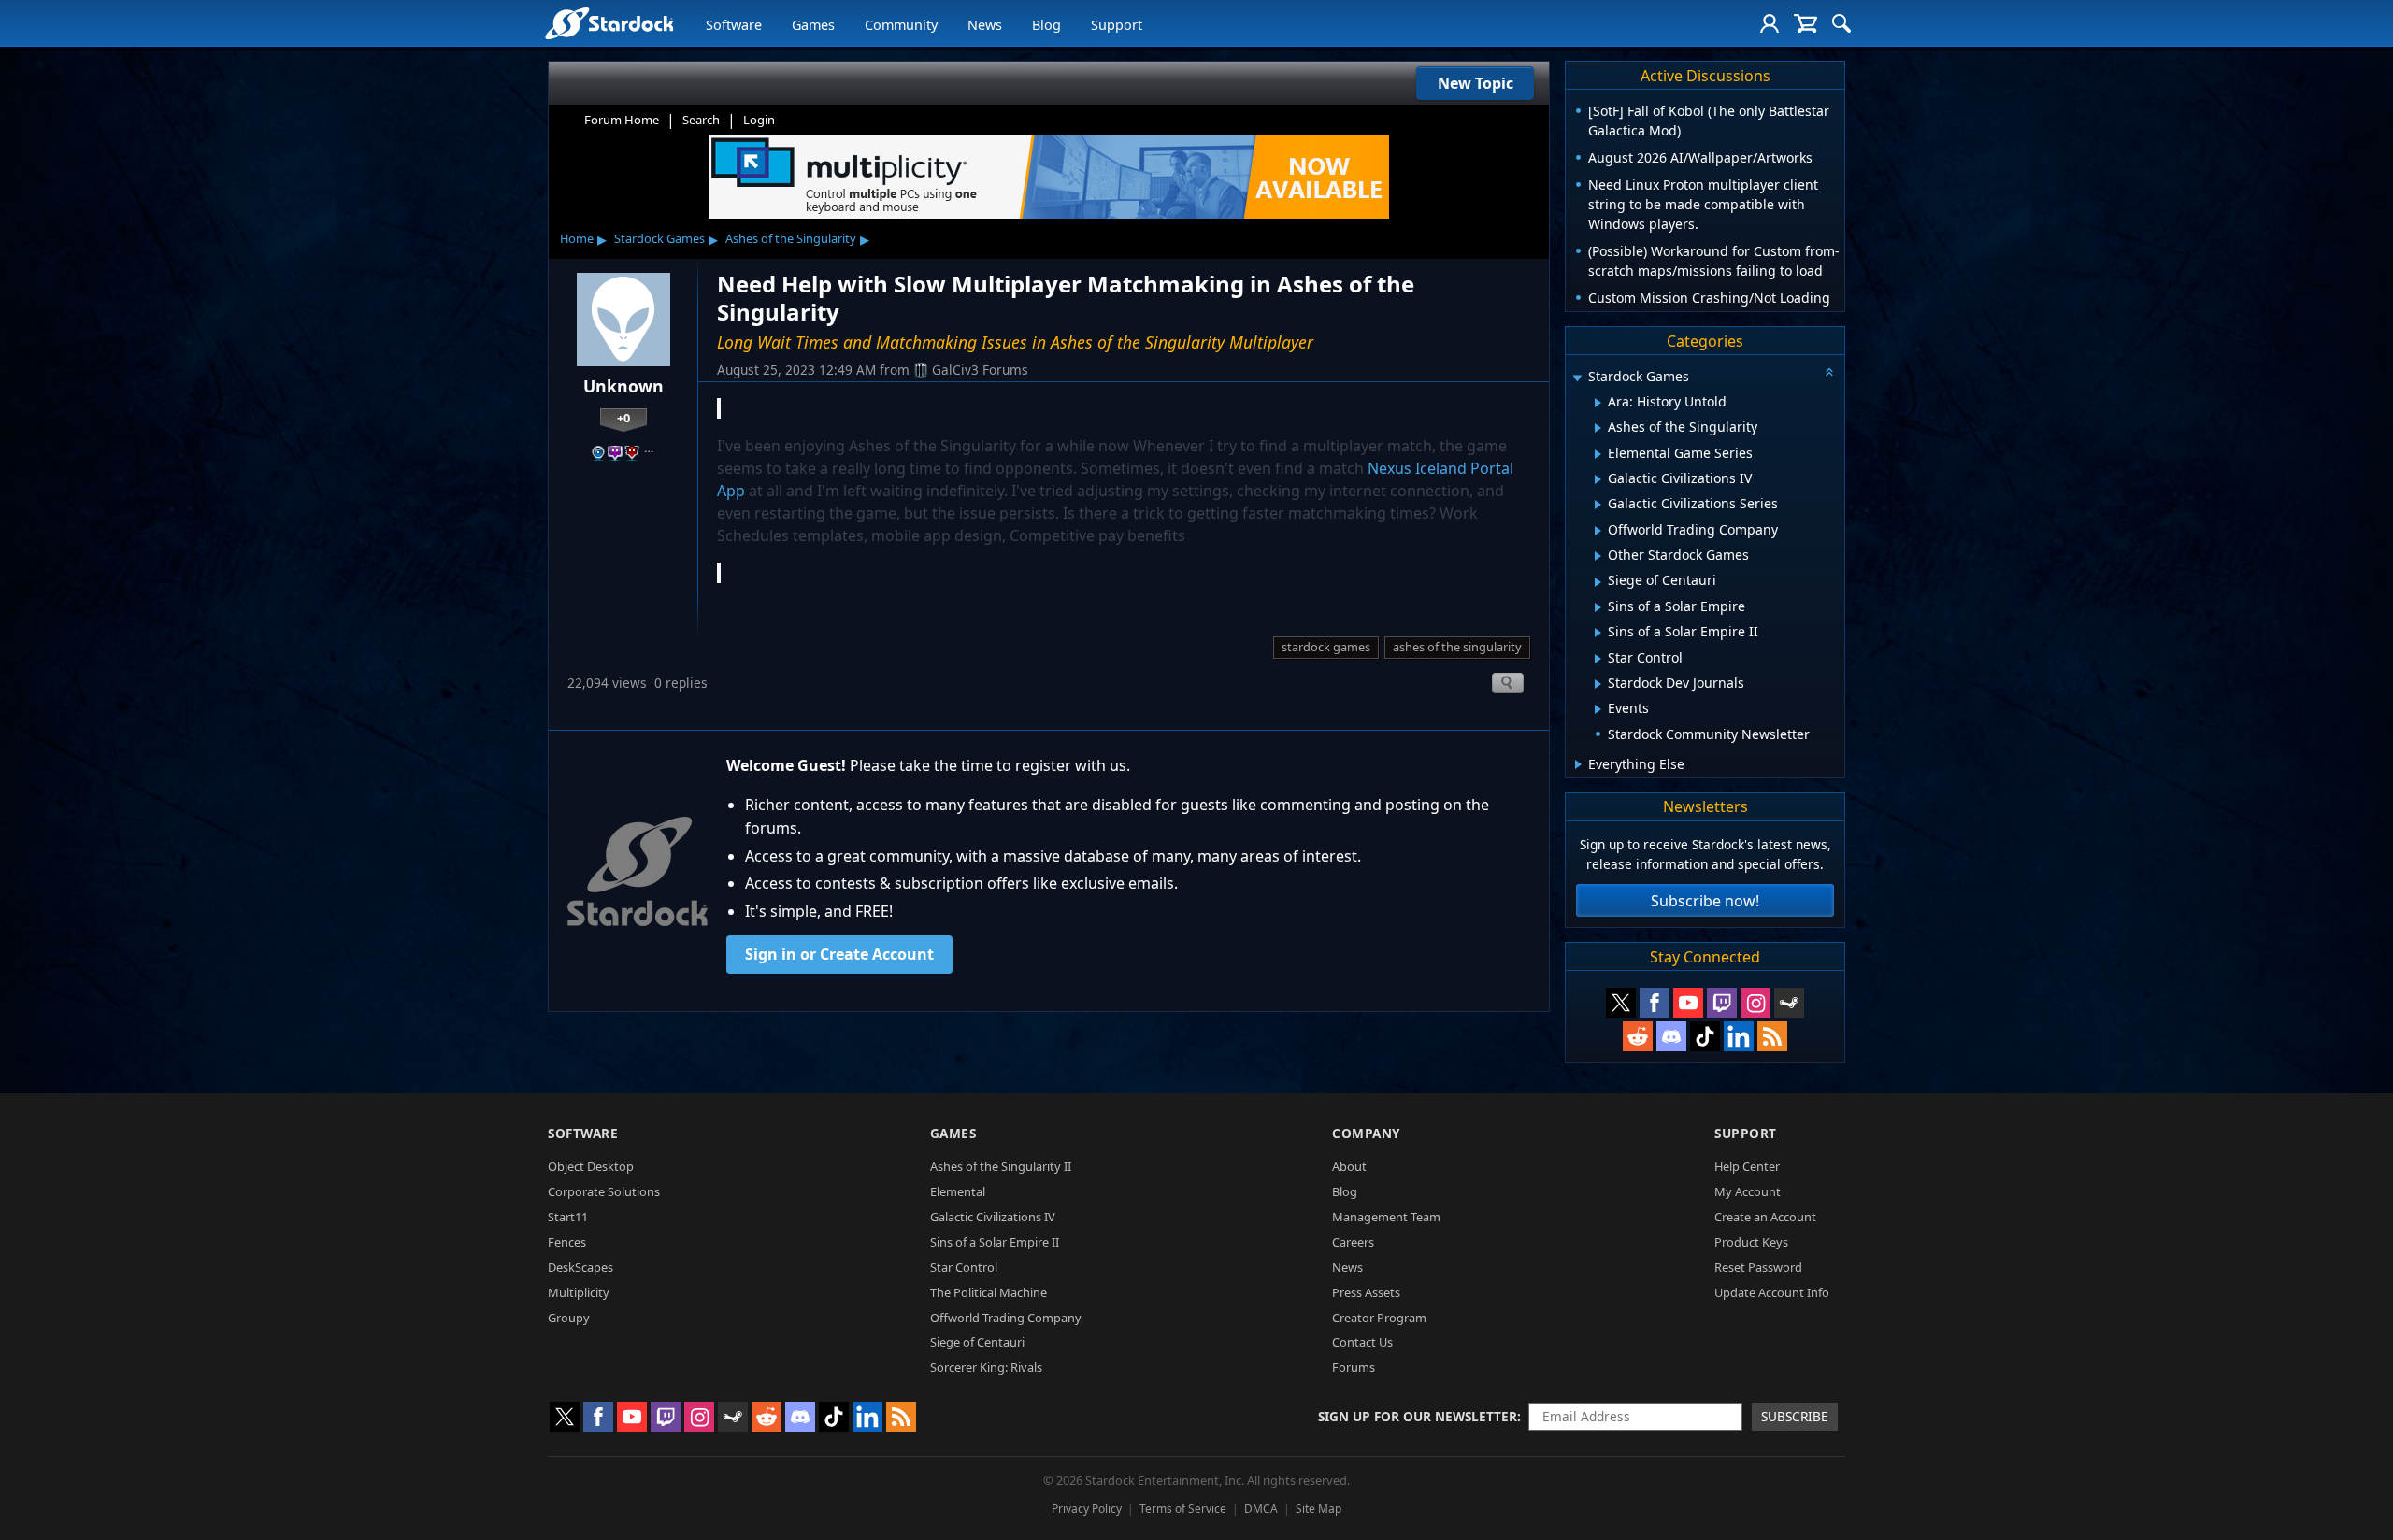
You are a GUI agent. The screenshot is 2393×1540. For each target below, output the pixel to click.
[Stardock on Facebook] (1655, 1003)
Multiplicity (579, 1292)
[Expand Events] (1598, 709)
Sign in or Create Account (839, 954)
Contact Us (1362, 1342)
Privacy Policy (1087, 1509)
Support (1117, 25)
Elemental (958, 1191)
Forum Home (622, 120)
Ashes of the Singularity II (1001, 1166)
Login (759, 120)
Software (734, 25)
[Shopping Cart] (1805, 23)
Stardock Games (659, 238)
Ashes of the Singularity (791, 238)
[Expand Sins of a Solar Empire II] (1598, 633)
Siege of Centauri (977, 1342)
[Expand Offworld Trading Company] (1598, 531)
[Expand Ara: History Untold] (1598, 403)
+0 (623, 418)
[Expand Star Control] (1598, 659)
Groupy (569, 1318)
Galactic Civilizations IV (993, 1217)
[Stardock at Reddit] (1638, 1036)
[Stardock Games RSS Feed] (1772, 1036)
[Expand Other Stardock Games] (1598, 556)
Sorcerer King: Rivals (986, 1367)
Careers (1353, 1242)
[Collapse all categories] (1829, 372)
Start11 (568, 1217)
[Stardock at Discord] (1671, 1036)
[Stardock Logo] (609, 23)
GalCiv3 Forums (980, 370)
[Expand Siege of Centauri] (1598, 582)
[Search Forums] (1841, 23)
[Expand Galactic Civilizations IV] (1598, 479)
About (1349, 1166)
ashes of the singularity (1457, 647)
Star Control (964, 1267)
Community (901, 25)
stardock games (1326, 647)
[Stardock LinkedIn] (1739, 1036)
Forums (1354, 1367)
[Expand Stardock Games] (1577, 378)
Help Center (1747, 1166)
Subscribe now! (1705, 901)
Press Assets (1366, 1292)
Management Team (1386, 1217)
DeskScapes (580, 1267)
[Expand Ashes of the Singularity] (1598, 428)
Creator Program (1379, 1318)
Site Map (1318, 1509)
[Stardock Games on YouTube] (1688, 1003)
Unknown (623, 386)
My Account (1748, 1191)
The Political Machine (989, 1292)
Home (577, 238)
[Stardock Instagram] (1755, 1003)
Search (701, 120)
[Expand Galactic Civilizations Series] (1598, 505)
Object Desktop (591, 1166)
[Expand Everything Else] (1578, 764)
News (985, 25)
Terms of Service (1183, 1509)
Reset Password (1758, 1267)
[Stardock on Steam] (1789, 1003)
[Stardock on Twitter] (1621, 1003)
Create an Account (1765, 1217)
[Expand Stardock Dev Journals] (1598, 684)
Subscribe (1795, 1416)
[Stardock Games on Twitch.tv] (1722, 1003)
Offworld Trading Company (1006, 1318)
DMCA (1261, 1509)
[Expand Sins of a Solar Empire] (1598, 607)
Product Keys (1751, 1242)
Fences (567, 1242)
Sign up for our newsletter (1418, 1416)
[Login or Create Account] (1770, 23)
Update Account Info (1772, 1292)
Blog (1046, 25)
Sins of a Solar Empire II (995, 1242)
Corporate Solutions (604, 1191)
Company (1366, 1133)
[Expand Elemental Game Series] (1598, 454)
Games (813, 25)
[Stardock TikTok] (1705, 1036)
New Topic (1476, 83)
